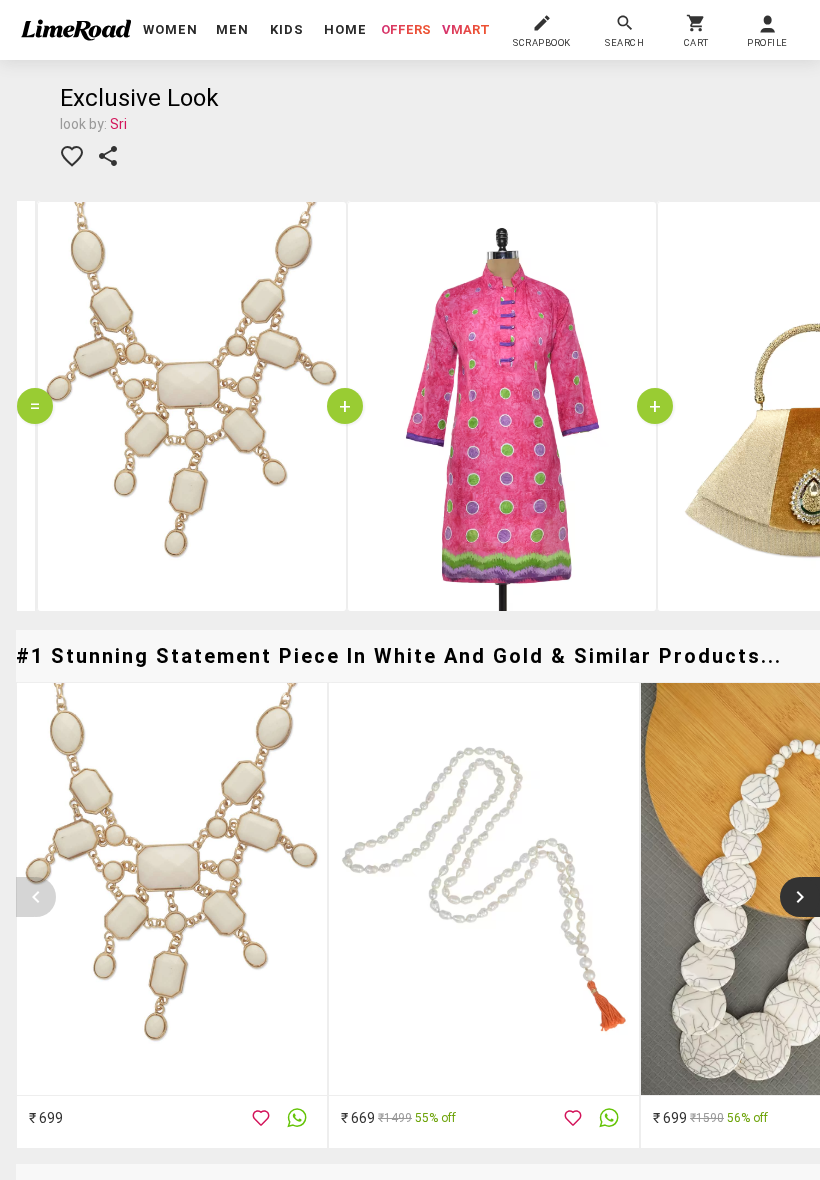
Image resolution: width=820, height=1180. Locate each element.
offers (406, 29)
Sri (118, 124)
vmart (466, 29)
